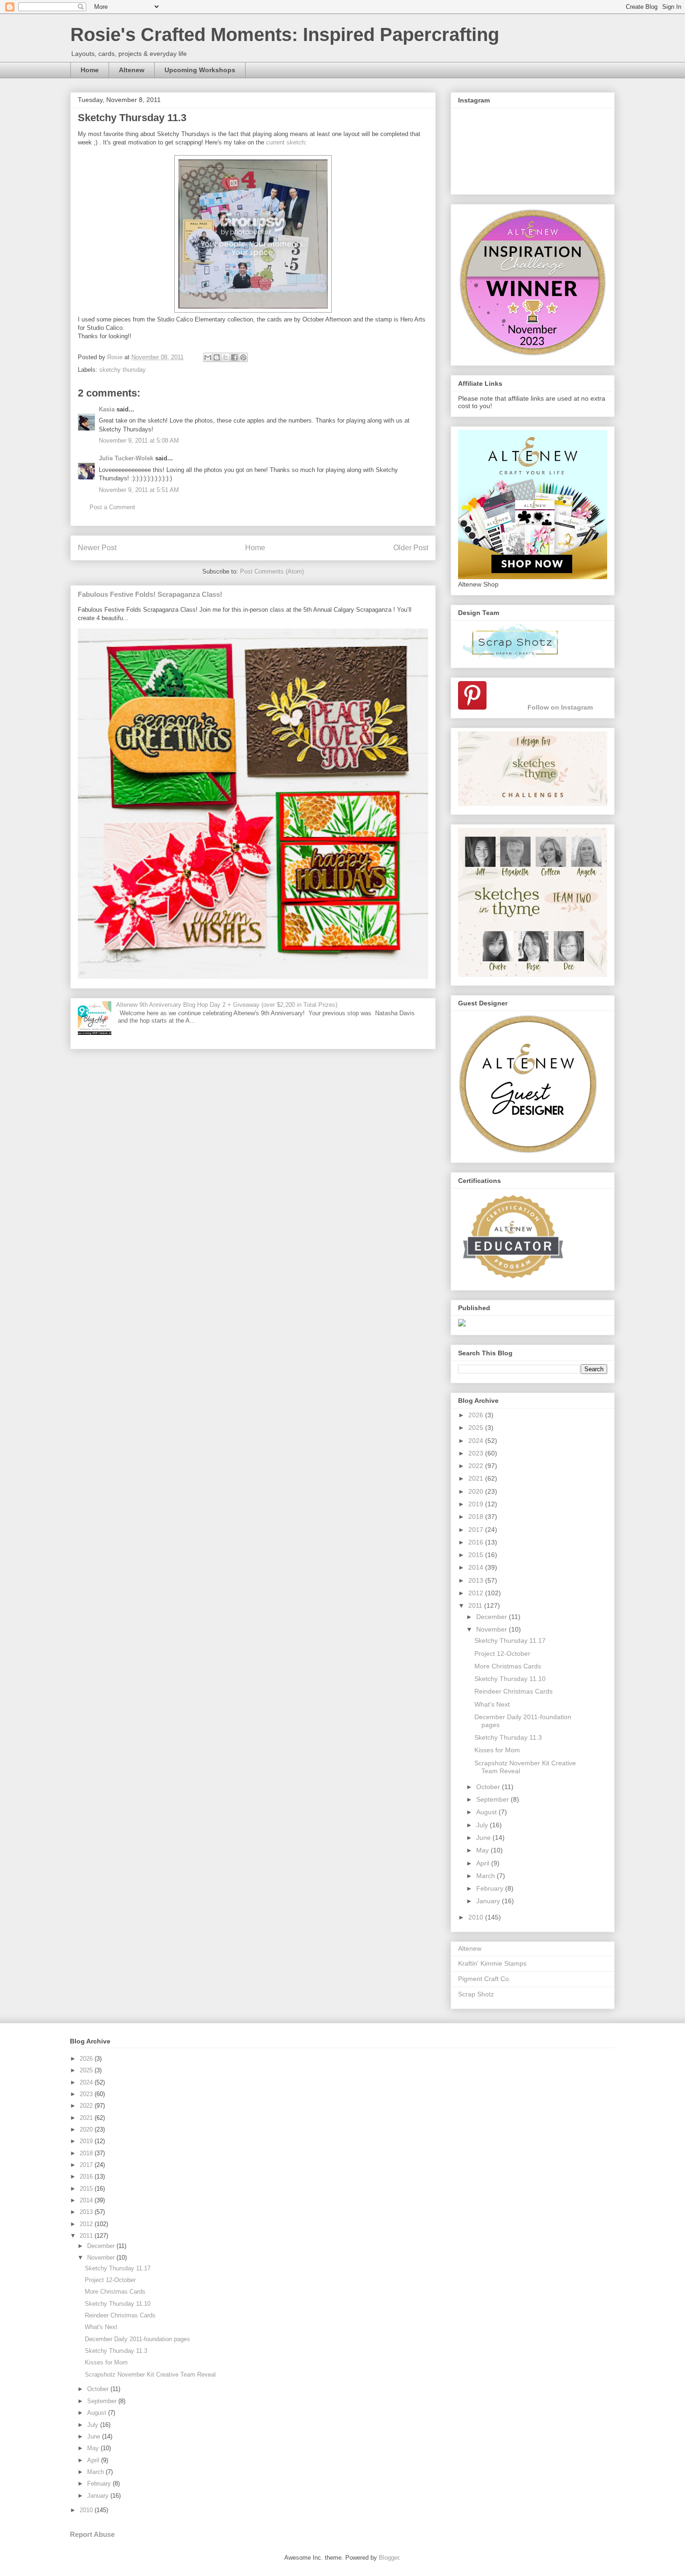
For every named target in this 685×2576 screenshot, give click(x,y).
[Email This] (208, 357)
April (484, 1863)
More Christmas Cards (508, 1666)
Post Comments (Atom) (272, 571)
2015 (477, 1555)
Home (90, 70)
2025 (477, 1428)
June (484, 1838)
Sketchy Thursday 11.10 (510, 1679)
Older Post (411, 548)
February (491, 1888)
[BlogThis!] (217, 357)
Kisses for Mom (497, 1750)
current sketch (285, 142)
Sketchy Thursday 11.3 (508, 1737)
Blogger (389, 2558)
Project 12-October (502, 1654)
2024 (477, 1441)
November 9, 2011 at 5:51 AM (139, 490)
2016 (477, 1542)
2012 (477, 1593)
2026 (477, 1415)
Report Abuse (92, 2534)
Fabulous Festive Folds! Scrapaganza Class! (150, 594)
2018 (477, 1517)
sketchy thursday (123, 370)
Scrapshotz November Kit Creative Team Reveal (150, 2374)
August (487, 1812)
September (493, 1799)
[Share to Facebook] (234, 357)
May (483, 1850)
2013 (477, 1580)
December (493, 1617)
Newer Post (97, 548)
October (489, 1787)
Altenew (132, 70)
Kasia (107, 409)
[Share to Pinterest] (243, 357)
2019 (477, 1504)
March (486, 1876)
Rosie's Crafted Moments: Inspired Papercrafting (285, 34)
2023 (477, 1453)
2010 (477, 1917)
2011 (476, 1606)
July (483, 1825)
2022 (477, 1466)
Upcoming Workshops (200, 70)
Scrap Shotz (476, 1994)
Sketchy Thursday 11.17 (510, 1640)
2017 (477, 1530)
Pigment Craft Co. (484, 1979)
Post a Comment (112, 507)
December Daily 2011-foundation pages (137, 2339)
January (489, 1901)
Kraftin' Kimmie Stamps (492, 1963)
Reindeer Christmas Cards (514, 1691)
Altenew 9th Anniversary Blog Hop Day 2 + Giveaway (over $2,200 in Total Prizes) (227, 1005)
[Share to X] (226, 357)
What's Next (492, 1704)
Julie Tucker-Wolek (126, 458)
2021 (477, 1478)
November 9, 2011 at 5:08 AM (139, 441)
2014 (477, 1567)
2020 (477, 1491)
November (493, 1629)
